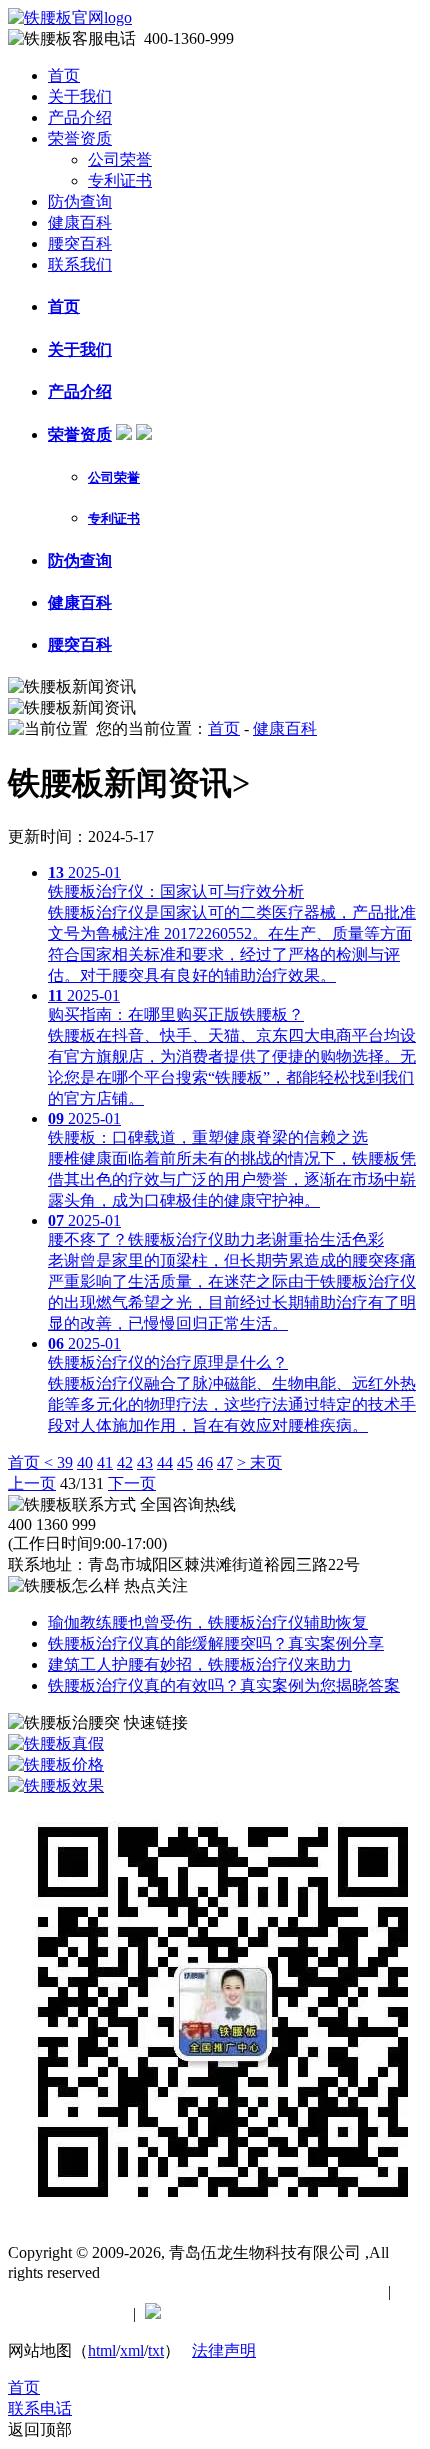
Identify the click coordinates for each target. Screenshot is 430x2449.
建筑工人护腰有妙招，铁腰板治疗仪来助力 (200, 1664)
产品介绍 (80, 117)
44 (165, 1462)
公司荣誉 (120, 159)
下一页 (132, 1483)
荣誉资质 (80, 138)
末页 (266, 1462)
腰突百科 (80, 243)
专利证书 (120, 180)
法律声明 (224, 2350)
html (102, 2350)
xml (132, 2350)
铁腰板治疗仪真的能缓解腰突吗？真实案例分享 (216, 1643)
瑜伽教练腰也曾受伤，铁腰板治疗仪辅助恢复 (208, 1622)
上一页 (32, 1483)
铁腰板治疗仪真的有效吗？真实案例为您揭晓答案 (224, 1685)
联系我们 (80, 264)
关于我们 (80, 96)
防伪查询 (80, 201)
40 (85, 1462)
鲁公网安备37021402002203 (266, 2313)
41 (105, 1462)
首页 (64, 75)
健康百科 (80, 222)
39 (65, 1462)
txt (156, 2350)
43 (145, 1462)
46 (205, 1462)
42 (125, 1462)
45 (185, 1462)
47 (225, 1462)
